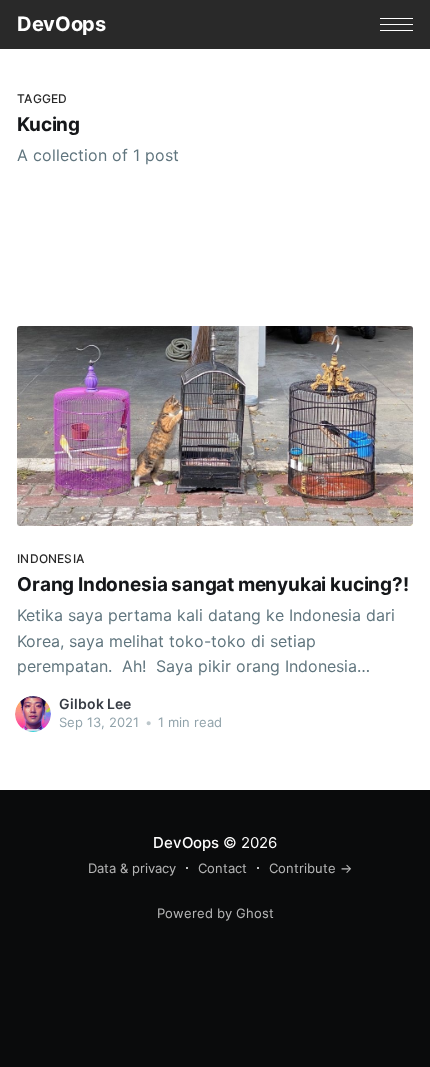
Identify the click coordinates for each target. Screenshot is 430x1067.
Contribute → (310, 868)
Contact (222, 868)
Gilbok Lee (95, 703)
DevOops (61, 24)
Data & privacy (132, 868)
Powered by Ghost (215, 913)
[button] (396, 24)
